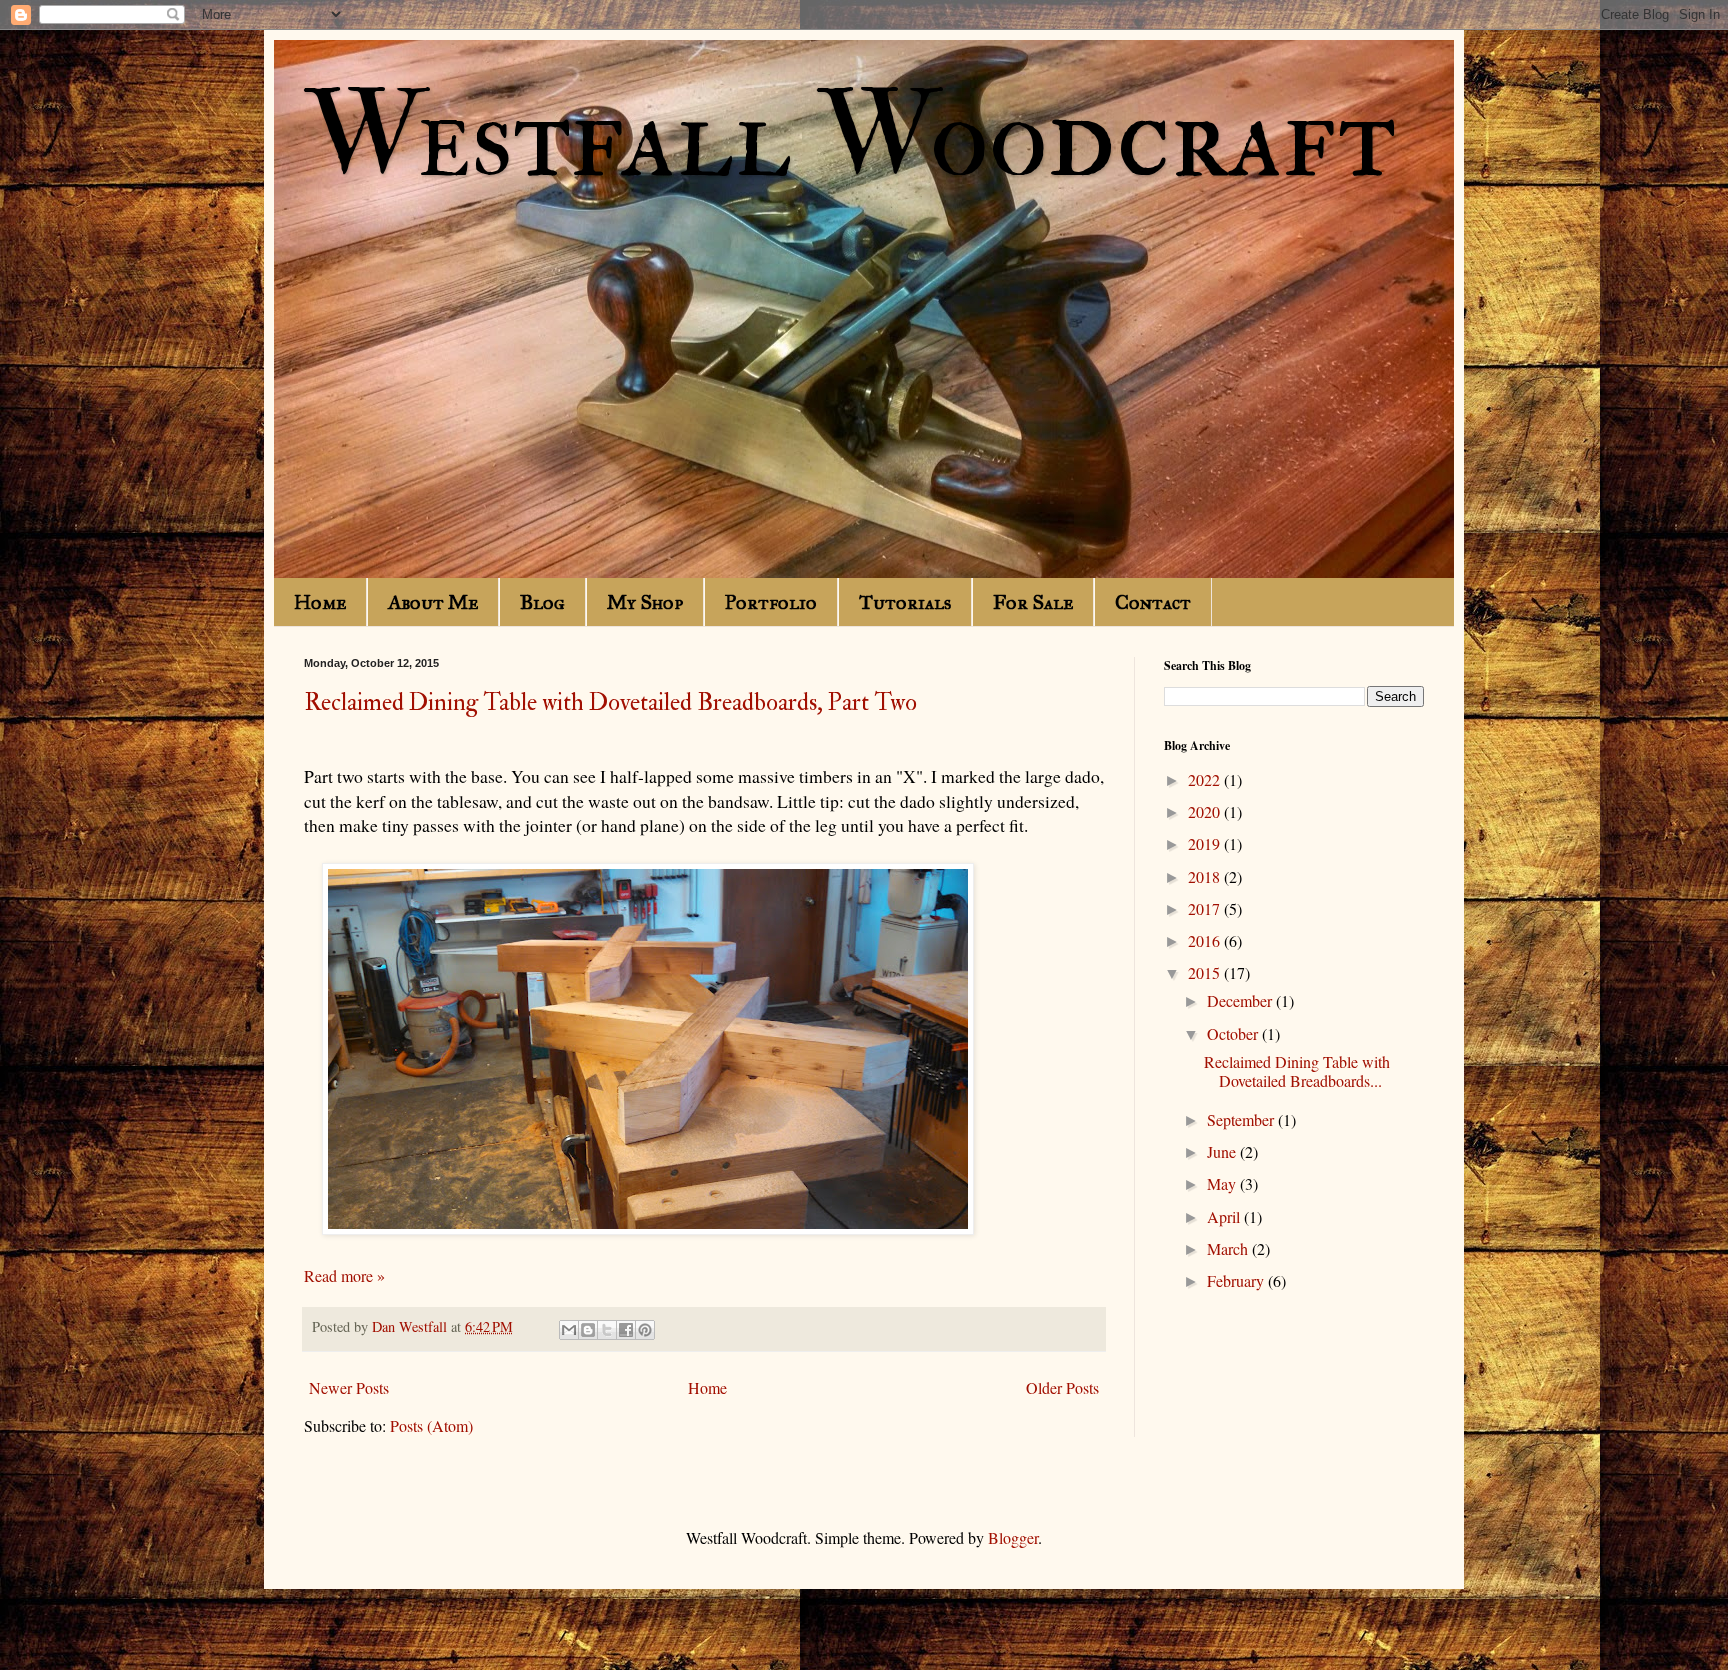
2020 (1206, 811)
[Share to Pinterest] (645, 1330)
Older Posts (1062, 1387)
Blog (542, 602)
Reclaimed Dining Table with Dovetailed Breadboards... (1297, 1071)
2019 (1206, 843)
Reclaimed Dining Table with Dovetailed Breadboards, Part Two (610, 702)
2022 (1206, 779)
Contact (1153, 602)
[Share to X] (607, 1330)
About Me (433, 602)
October (1234, 1033)
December (1241, 1000)
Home (320, 602)
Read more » (344, 1275)
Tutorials (905, 602)
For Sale (1033, 602)
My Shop (645, 602)
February (1237, 1280)
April (1225, 1216)
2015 (1206, 972)
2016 (1206, 940)
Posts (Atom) (431, 1425)
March (1229, 1248)
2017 (1206, 908)
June (1223, 1151)
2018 (1206, 876)
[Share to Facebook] (626, 1330)
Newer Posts (349, 1387)
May (1223, 1183)
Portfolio (771, 602)
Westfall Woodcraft (850, 137)
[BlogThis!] (588, 1330)
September (1242, 1119)
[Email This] (569, 1330)
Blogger (1013, 1537)
